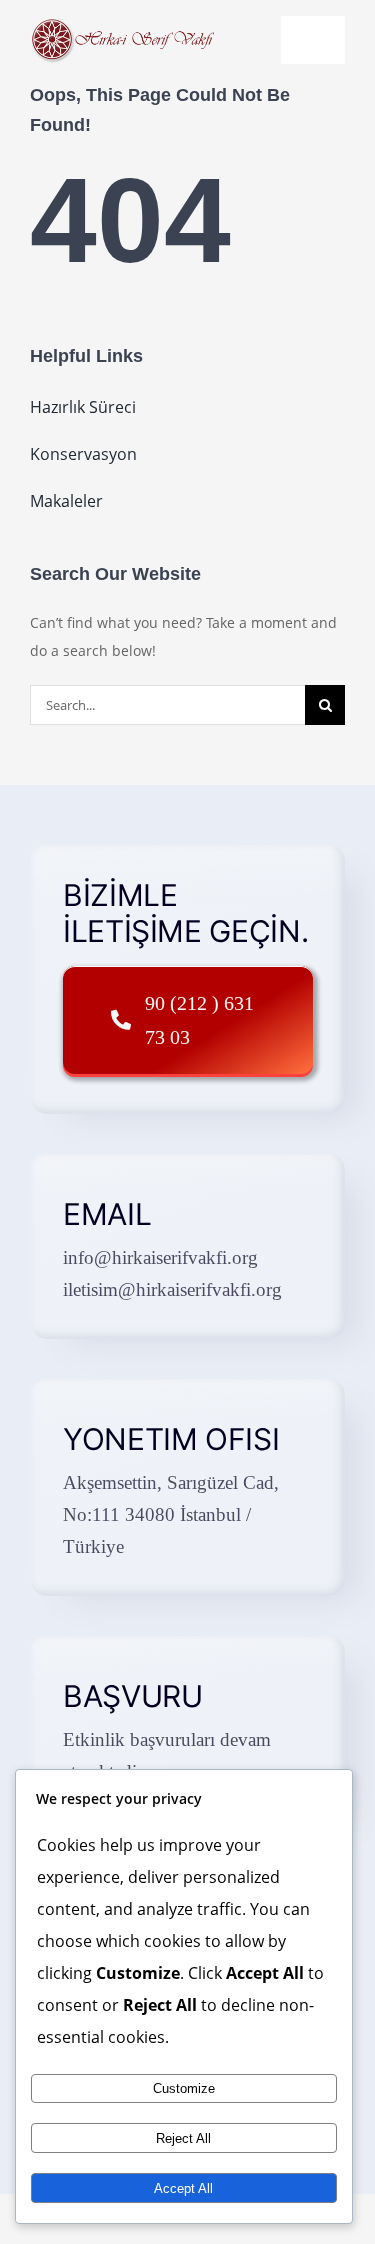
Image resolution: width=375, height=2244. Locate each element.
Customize (184, 2088)
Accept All (183, 2188)
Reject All (183, 2138)
